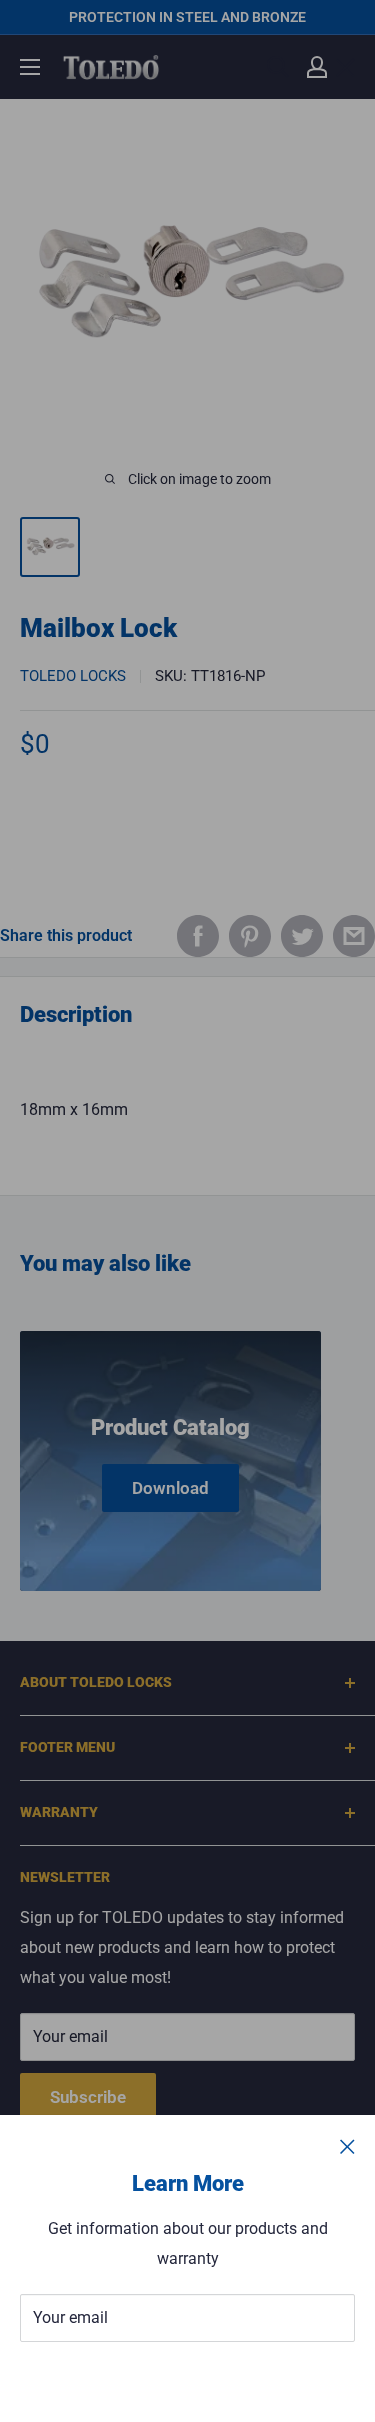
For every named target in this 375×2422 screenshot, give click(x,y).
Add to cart (187, 835)
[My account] (317, 67)
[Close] (347, 2146)
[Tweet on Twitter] (302, 936)
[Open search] (278, 67)
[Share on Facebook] (198, 936)
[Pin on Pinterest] (250, 936)
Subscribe (188, 2378)
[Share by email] (354, 936)
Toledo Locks (73, 676)
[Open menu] (30, 67)
